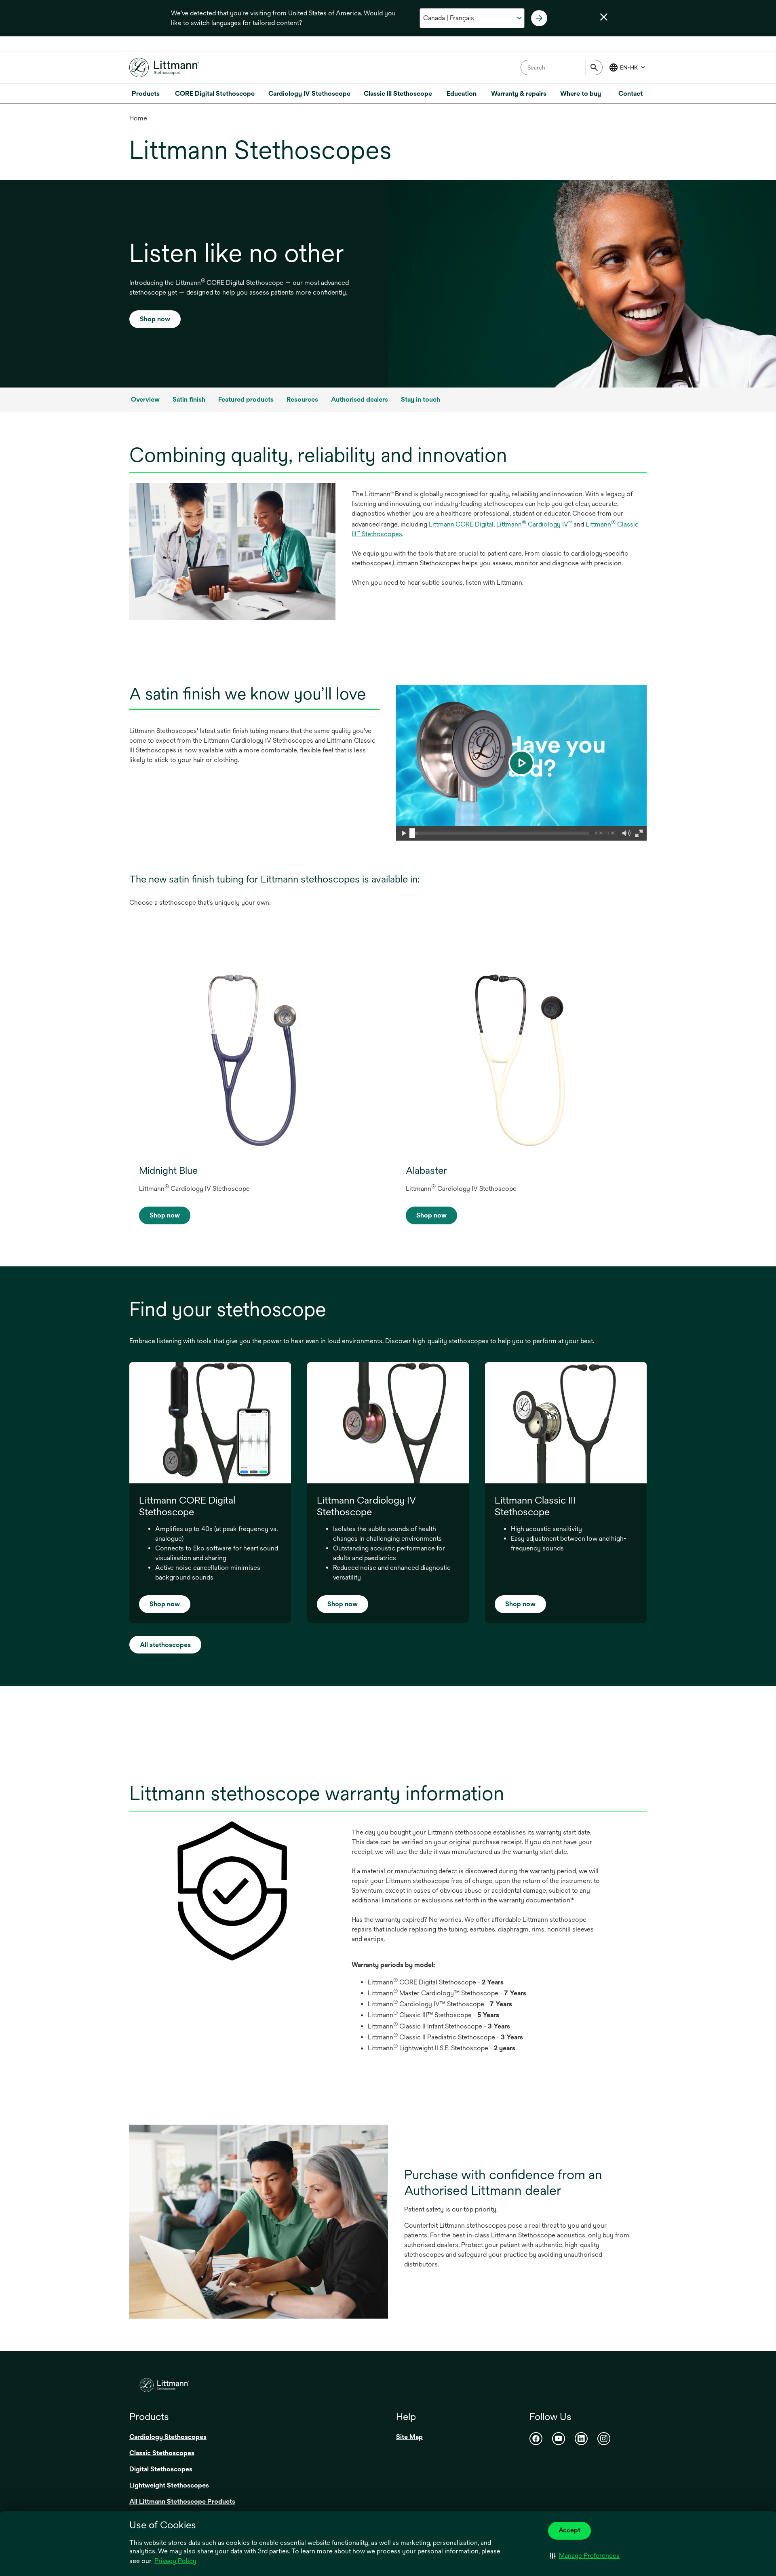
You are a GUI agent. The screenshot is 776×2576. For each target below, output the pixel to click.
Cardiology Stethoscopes (168, 2437)
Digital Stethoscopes (161, 2469)
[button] (585, 2556)
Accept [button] (569, 2530)
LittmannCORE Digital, (462, 524)
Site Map (409, 2437)
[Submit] (594, 67)
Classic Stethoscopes (162, 2453)
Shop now (155, 319)
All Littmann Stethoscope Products (182, 2501)
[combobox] (562, 67)
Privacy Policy (175, 2561)
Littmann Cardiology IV (534, 524)
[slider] (412, 833)
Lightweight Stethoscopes (169, 2485)
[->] (539, 18)
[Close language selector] (604, 17)
